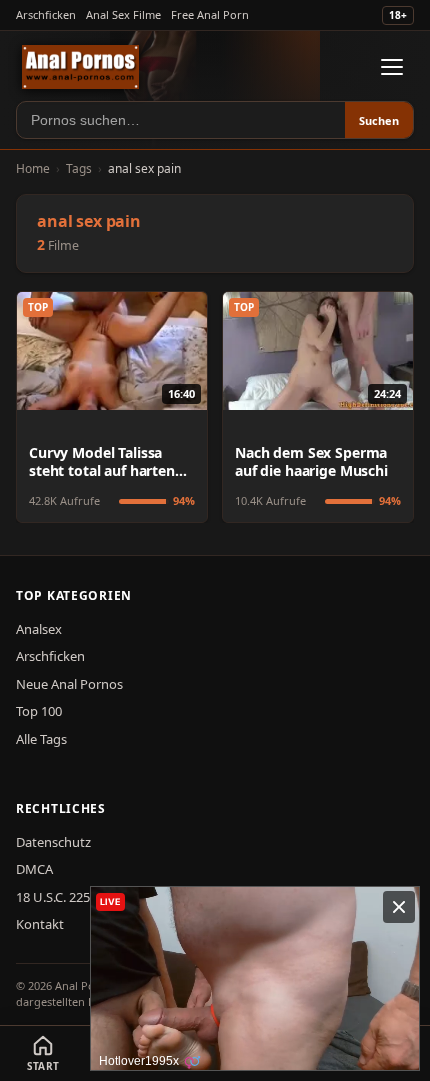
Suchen (379, 120)
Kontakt (40, 924)
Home (33, 168)
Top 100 (39, 711)
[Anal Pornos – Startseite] (80, 67)
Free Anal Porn (210, 14)
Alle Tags (41, 739)
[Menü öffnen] (392, 67)
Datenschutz (53, 842)
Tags (79, 168)
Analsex (39, 629)
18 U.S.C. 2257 (56, 897)
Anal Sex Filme (123, 14)
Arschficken (46, 14)
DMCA (34, 869)
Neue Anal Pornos (69, 684)
